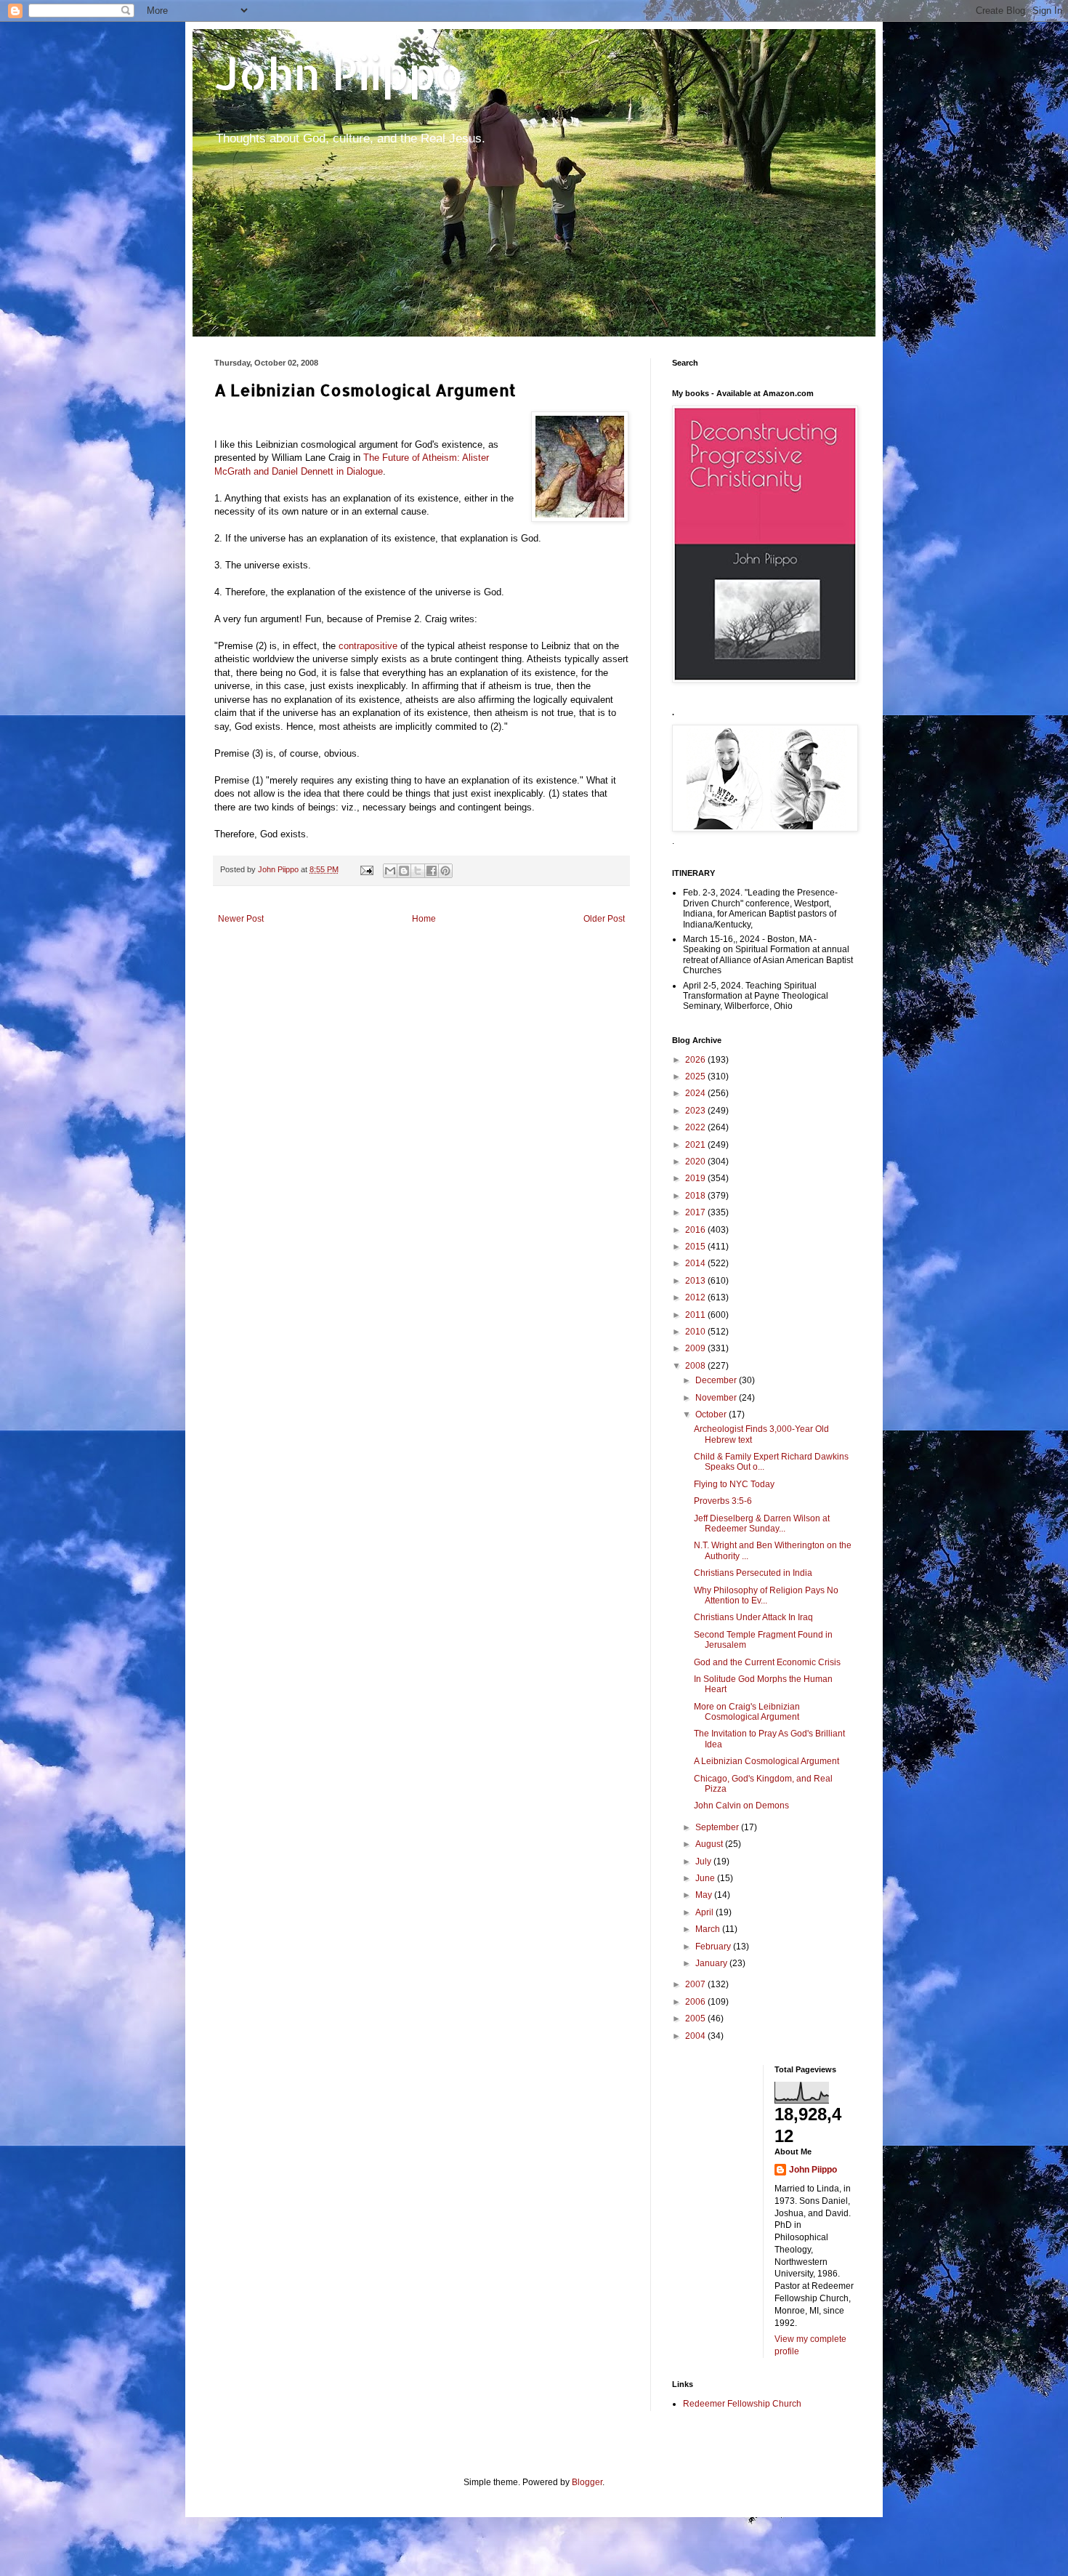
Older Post (604, 919)
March (709, 1929)
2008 (696, 1366)
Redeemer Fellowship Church (742, 2404)
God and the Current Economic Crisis (767, 1662)
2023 (696, 1111)
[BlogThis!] (404, 871)
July (704, 1861)
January (712, 1963)
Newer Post (241, 919)
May (705, 1895)
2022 (696, 1127)
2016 (696, 1230)
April (705, 1912)
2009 (696, 1348)
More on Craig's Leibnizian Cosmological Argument (747, 1712)
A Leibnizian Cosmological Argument (766, 1761)
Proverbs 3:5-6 (723, 1501)
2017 (696, 1212)
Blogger (587, 2482)
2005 (696, 2018)
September (718, 1827)
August (710, 1844)
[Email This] (390, 871)
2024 (696, 1093)
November (717, 1398)
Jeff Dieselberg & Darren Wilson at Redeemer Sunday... (762, 1524)
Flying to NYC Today (734, 1484)
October (712, 1414)
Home (424, 919)
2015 (696, 1247)
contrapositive (368, 646)
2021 (696, 1145)
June (706, 1878)
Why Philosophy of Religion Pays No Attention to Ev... (766, 1595)
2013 (696, 1281)
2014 (696, 1263)
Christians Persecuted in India (753, 1573)
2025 (696, 1076)
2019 (696, 1178)
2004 (696, 2036)
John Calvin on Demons (741, 1806)
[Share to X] (418, 871)
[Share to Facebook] (432, 871)
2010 (696, 1332)
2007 (696, 1984)
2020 (696, 1162)
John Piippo (339, 73)
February (714, 1947)
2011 (696, 1315)
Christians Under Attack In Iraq (753, 1617)
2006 (696, 2002)
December (717, 1380)
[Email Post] (366, 869)
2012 (696, 1297)
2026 (696, 1060)
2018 (696, 1196)
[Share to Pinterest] (445, 871)
